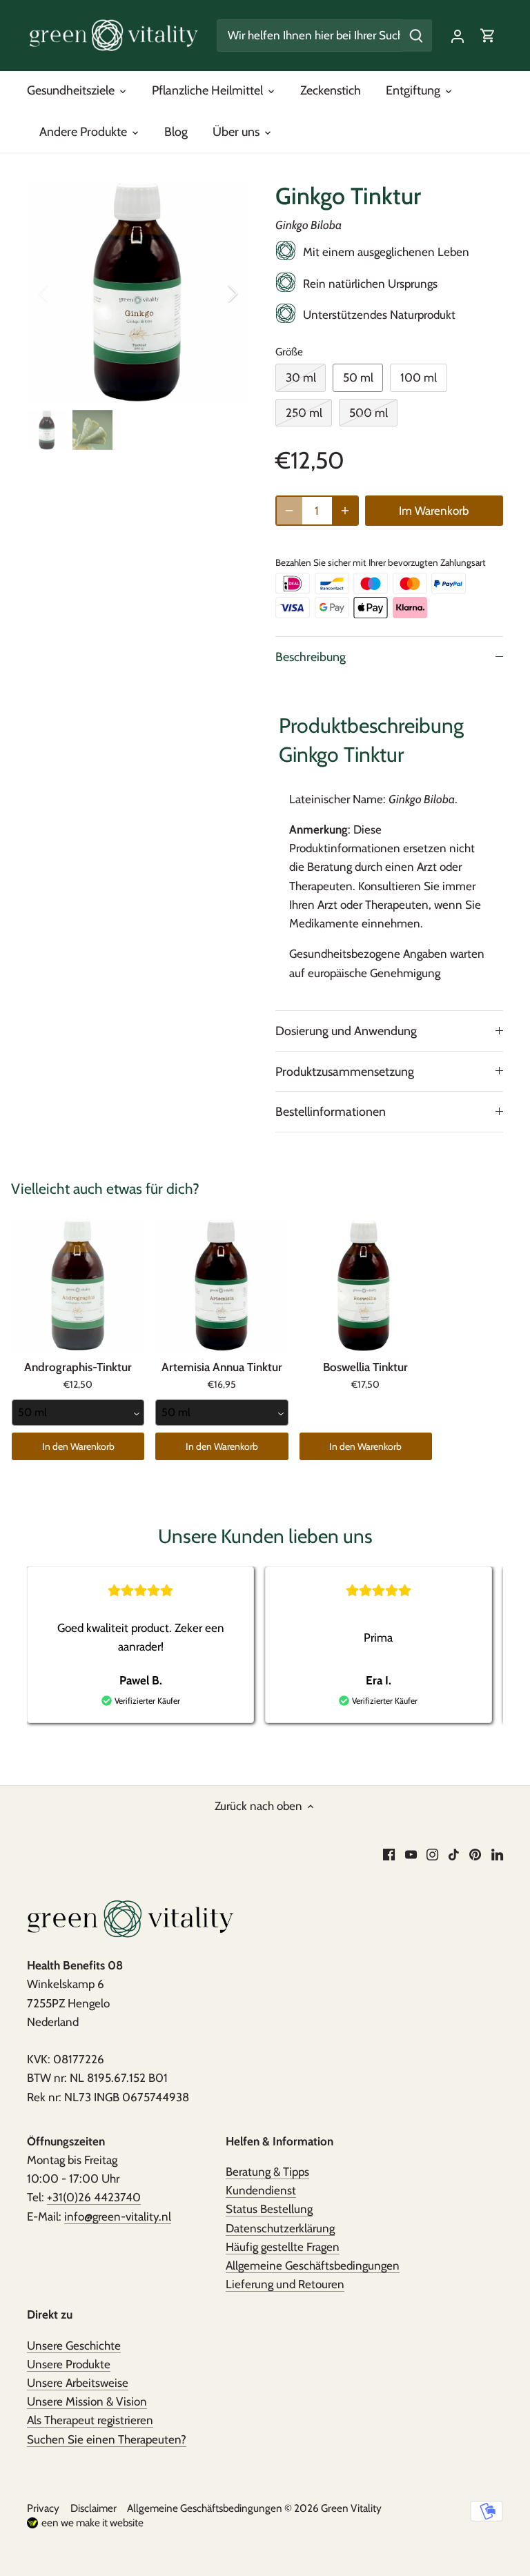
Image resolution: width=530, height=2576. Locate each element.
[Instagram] (432, 1854)
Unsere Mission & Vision (87, 2401)
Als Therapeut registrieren (90, 2420)
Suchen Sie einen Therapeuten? (107, 2439)
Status (269, 2209)
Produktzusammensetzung (345, 1071)
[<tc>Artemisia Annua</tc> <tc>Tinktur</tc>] (222, 1285)
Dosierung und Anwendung (346, 1031)
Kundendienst (261, 2190)
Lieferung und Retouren (285, 2284)
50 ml (358, 377)
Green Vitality (351, 2508)
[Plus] (345, 511)
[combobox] (78, 1413)
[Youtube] (411, 1854)
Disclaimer (94, 2508)
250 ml (304, 413)
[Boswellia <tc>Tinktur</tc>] (366, 1285)
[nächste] (215, 293)
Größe (289, 352)
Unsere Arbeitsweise (78, 2383)
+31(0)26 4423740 (94, 2197)
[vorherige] (61, 293)
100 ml (419, 377)
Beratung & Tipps (267, 2172)
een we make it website (92, 2523)
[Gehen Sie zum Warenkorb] (488, 36)
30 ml (301, 377)
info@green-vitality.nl (118, 2216)
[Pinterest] (475, 1854)
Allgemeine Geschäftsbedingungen (313, 2265)
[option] (138, 293)
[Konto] (458, 36)
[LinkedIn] (497, 1854)
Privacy (43, 2508)
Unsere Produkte (69, 2364)
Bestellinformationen (331, 1111)
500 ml (369, 413)
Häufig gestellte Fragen (283, 2247)
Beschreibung (311, 657)
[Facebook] (389, 1854)
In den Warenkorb (78, 1446)
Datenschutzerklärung (280, 2228)
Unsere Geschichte (74, 2346)
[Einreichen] (416, 36)
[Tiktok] (454, 1854)
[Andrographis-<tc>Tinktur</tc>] (78, 1285)
